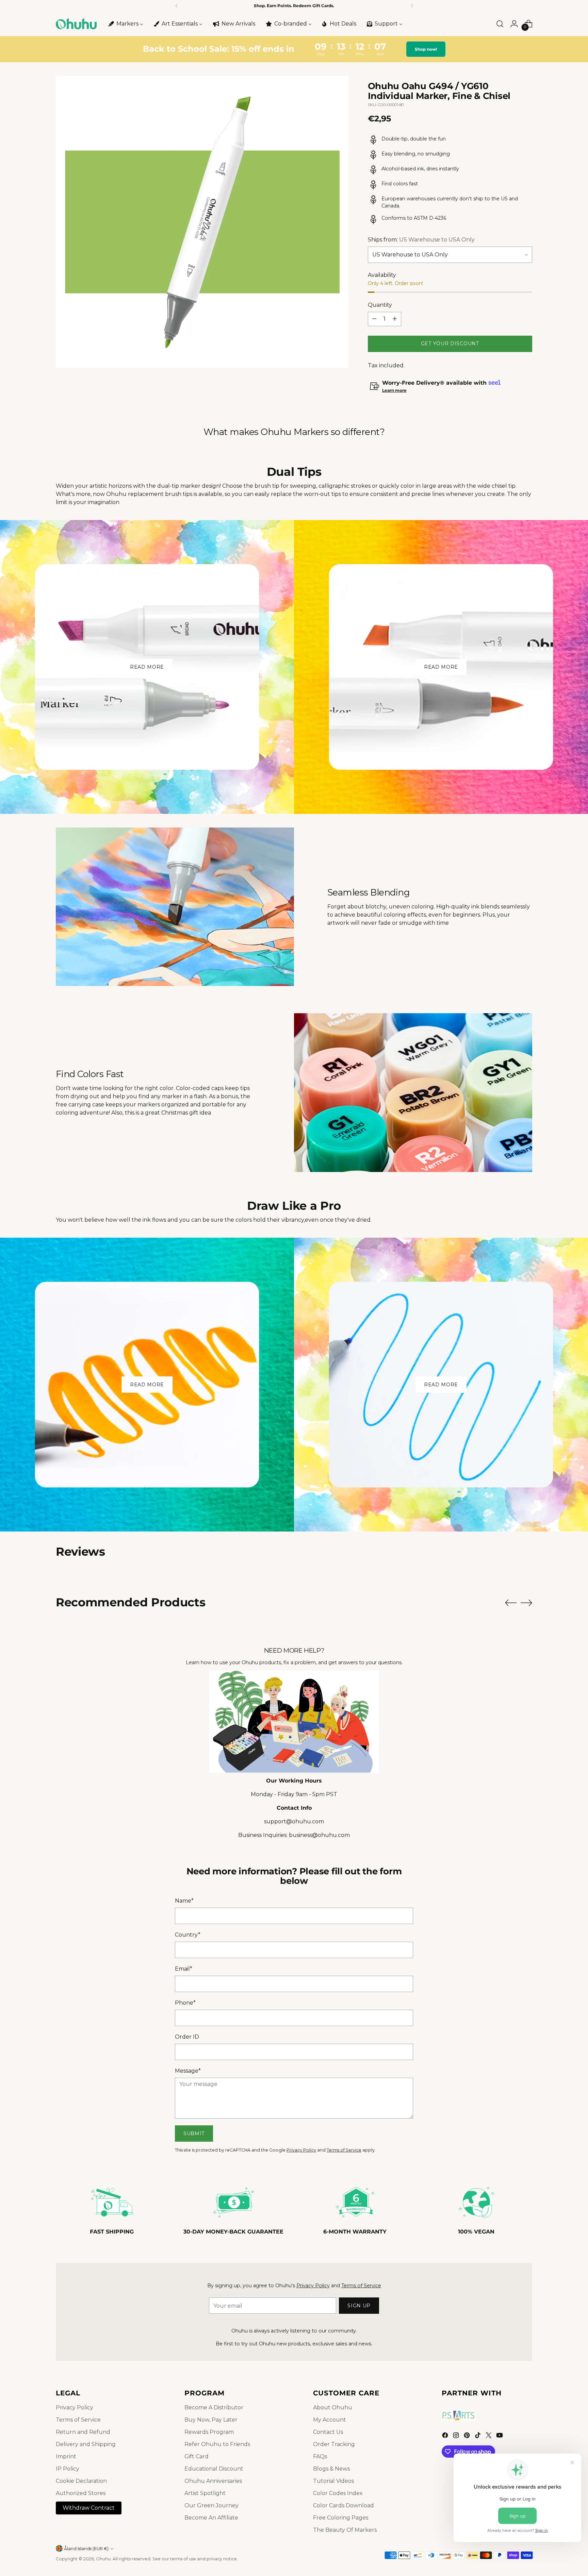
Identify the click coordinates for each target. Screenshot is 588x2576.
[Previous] (177, 6)
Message (188, 2071)
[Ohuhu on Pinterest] (468, 2436)
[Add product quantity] (395, 319)
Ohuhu (103, 2559)
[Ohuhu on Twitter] (489, 2436)
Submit (194, 2134)
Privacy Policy (301, 2150)
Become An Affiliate (211, 2518)
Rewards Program (209, 2432)
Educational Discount (214, 2469)
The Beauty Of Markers (345, 2530)
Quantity (380, 305)
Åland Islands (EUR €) (86, 2549)
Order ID (187, 2037)
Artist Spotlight (205, 2493)
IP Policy (68, 2469)
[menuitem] (125, 24)
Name (184, 1901)
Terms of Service (344, 2150)
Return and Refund (83, 2432)
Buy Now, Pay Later (211, 2420)
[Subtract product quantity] (374, 319)
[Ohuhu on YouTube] (500, 2436)
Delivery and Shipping (86, 2444)
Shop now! (426, 49)
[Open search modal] (500, 24)
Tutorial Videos (333, 2481)
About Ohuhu (333, 2407)
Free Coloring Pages (341, 2518)
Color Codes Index (338, 2493)
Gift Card (197, 2456)
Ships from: (421, 240)
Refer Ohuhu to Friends (217, 2444)
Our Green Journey (211, 2505)
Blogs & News (331, 2469)
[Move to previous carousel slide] (511, 1603)
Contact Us (328, 2432)
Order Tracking (334, 2444)
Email (184, 1969)
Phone (185, 2003)
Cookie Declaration (81, 2481)
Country (188, 1935)
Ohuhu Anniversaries (213, 2481)
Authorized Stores (81, 2493)
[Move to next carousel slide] (526, 1603)
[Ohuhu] (76, 24)
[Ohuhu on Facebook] (446, 2436)
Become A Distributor (214, 2407)
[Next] (412, 6)
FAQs (320, 2456)
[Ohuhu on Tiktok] (478, 2436)
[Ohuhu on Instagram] (457, 2436)
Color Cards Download (344, 2505)
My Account (330, 2420)
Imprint (66, 2456)
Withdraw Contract (89, 2508)
